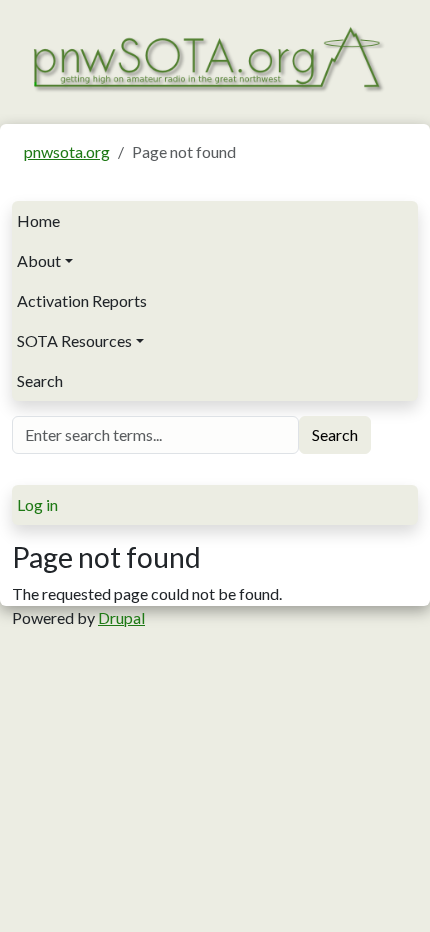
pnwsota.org (67, 151)
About (39, 260)
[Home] (207, 57)
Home (38, 220)
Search (40, 380)
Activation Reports (82, 300)
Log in (37, 504)
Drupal (121, 617)
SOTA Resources (74, 340)
